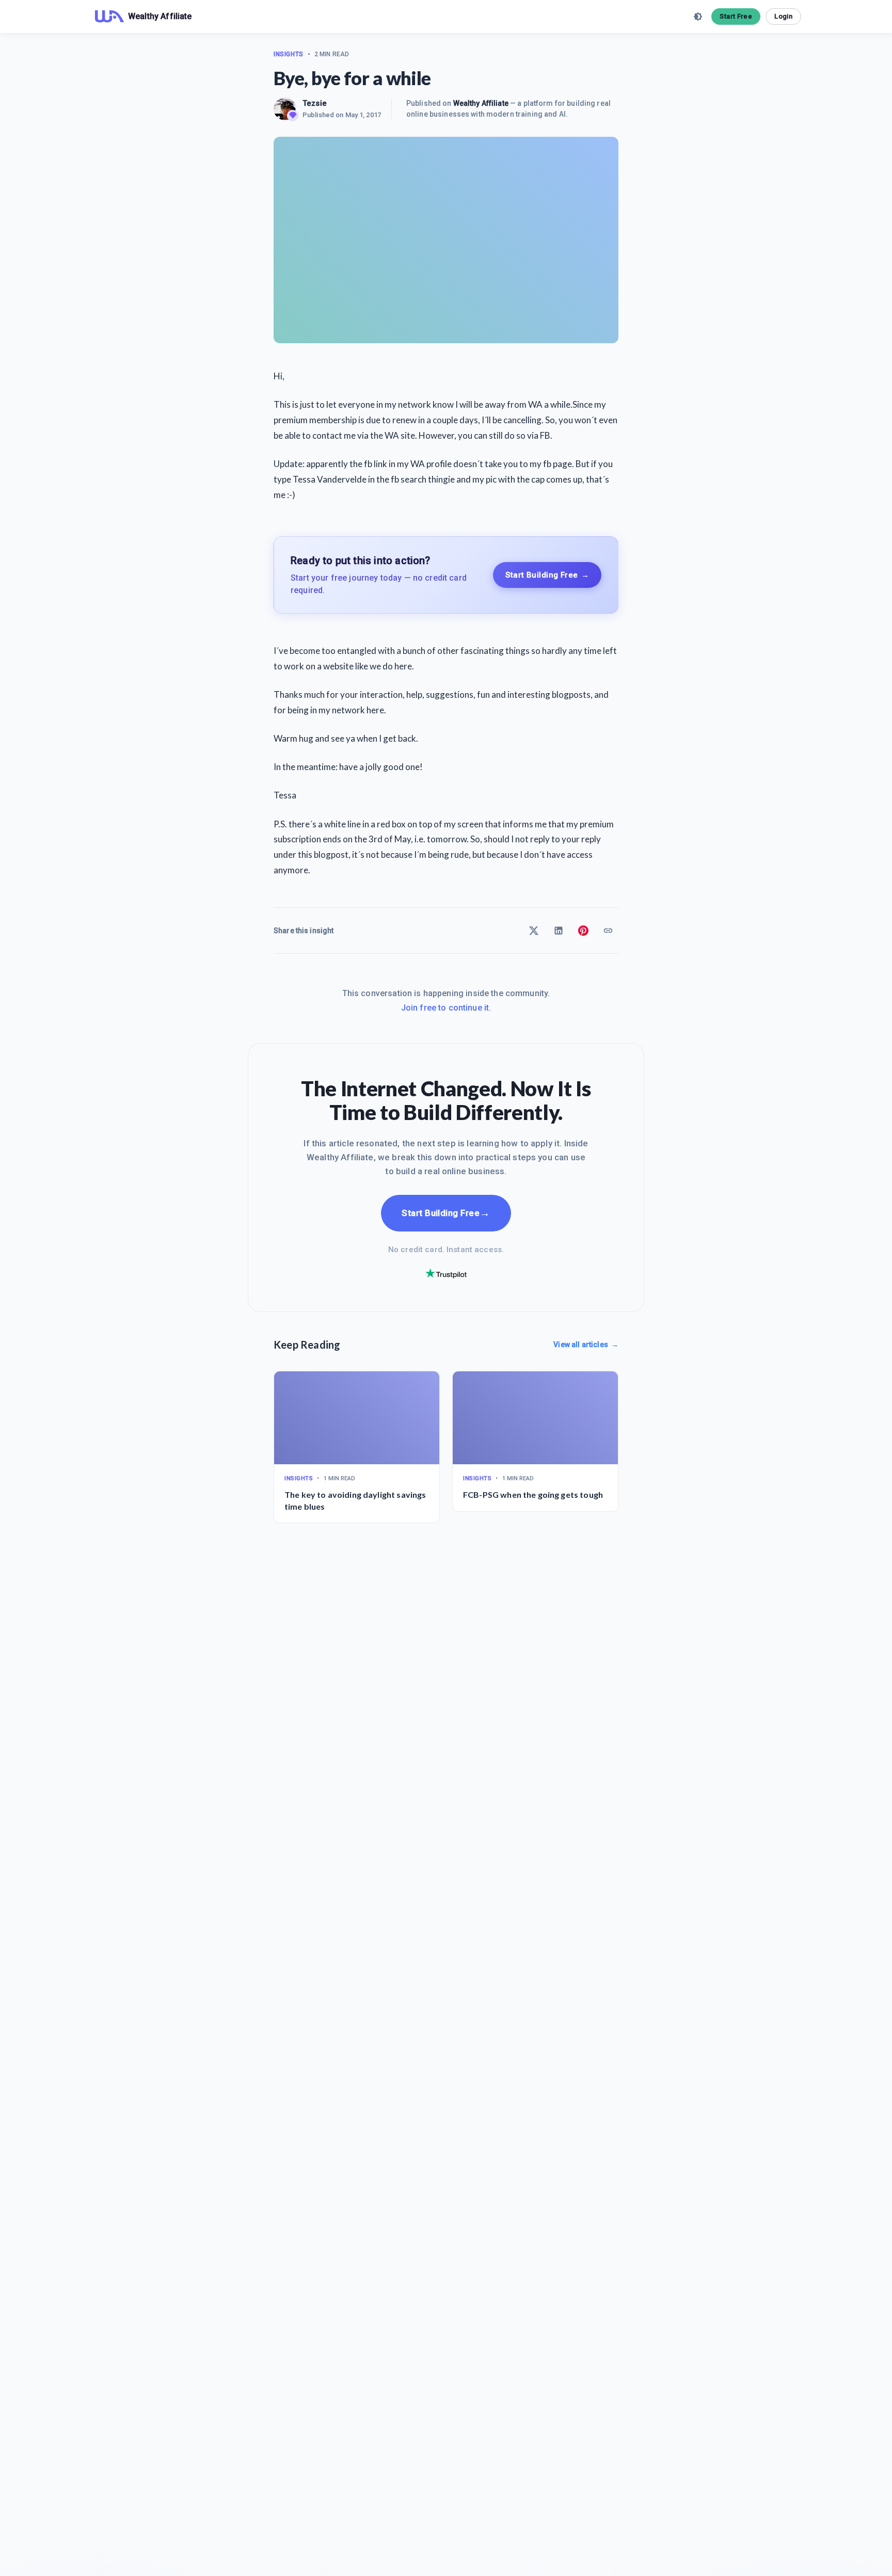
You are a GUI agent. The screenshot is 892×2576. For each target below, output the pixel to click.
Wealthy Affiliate (481, 103)
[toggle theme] (698, 17)
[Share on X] (534, 931)
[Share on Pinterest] (583, 931)
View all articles (586, 1345)
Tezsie (315, 103)
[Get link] (608, 931)
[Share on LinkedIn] (559, 931)
